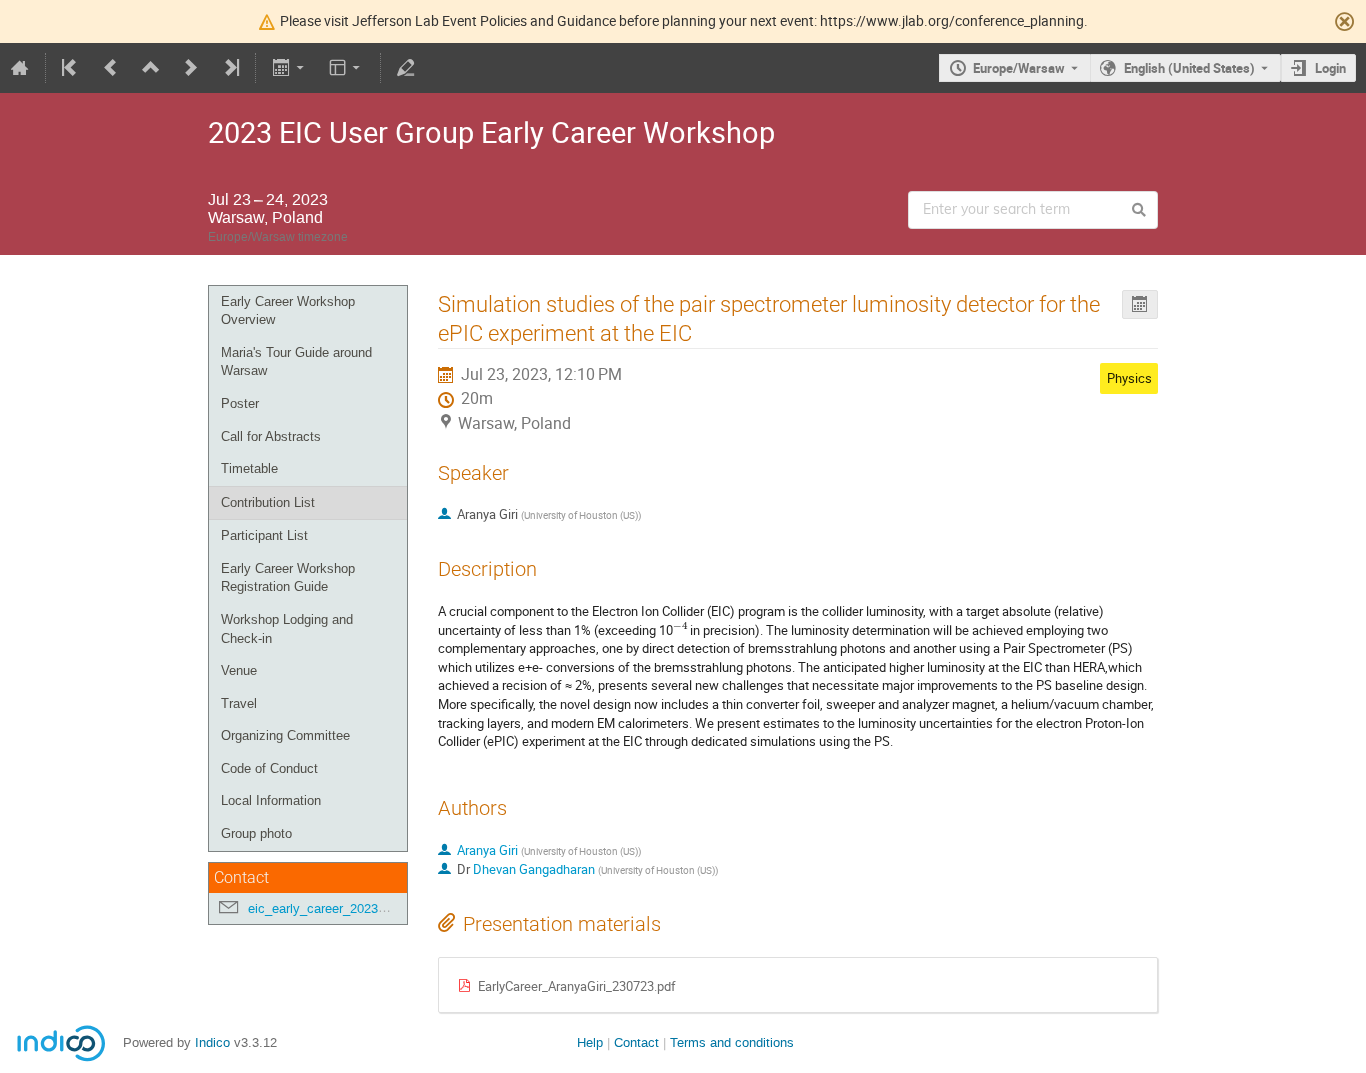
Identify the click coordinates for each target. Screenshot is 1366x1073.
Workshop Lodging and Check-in (287, 629)
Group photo (256, 833)
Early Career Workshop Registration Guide (288, 578)
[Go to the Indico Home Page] (20, 68)
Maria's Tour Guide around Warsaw (296, 362)
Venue (239, 670)
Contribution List (268, 502)
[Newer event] (191, 68)
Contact (636, 1042)
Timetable (249, 468)
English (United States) (1189, 68)
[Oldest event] (71, 68)
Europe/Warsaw (1019, 68)
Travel (239, 703)
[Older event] (111, 68)
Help (590, 1042)
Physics (1129, 378)
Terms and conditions (732, 1042)
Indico (212, 1042)
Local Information (271, 800)
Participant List (264, 535)
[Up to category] (151, 68)
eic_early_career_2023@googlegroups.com (372, 908)
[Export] (289, 68)
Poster (240, 403)
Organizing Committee (285, 735)
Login (1330, 68)
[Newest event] (230, 68)
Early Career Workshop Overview (288, 311)
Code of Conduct (269, 768)
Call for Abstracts (271, 436)
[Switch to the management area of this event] (406, 68)
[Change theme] (346, 68)
